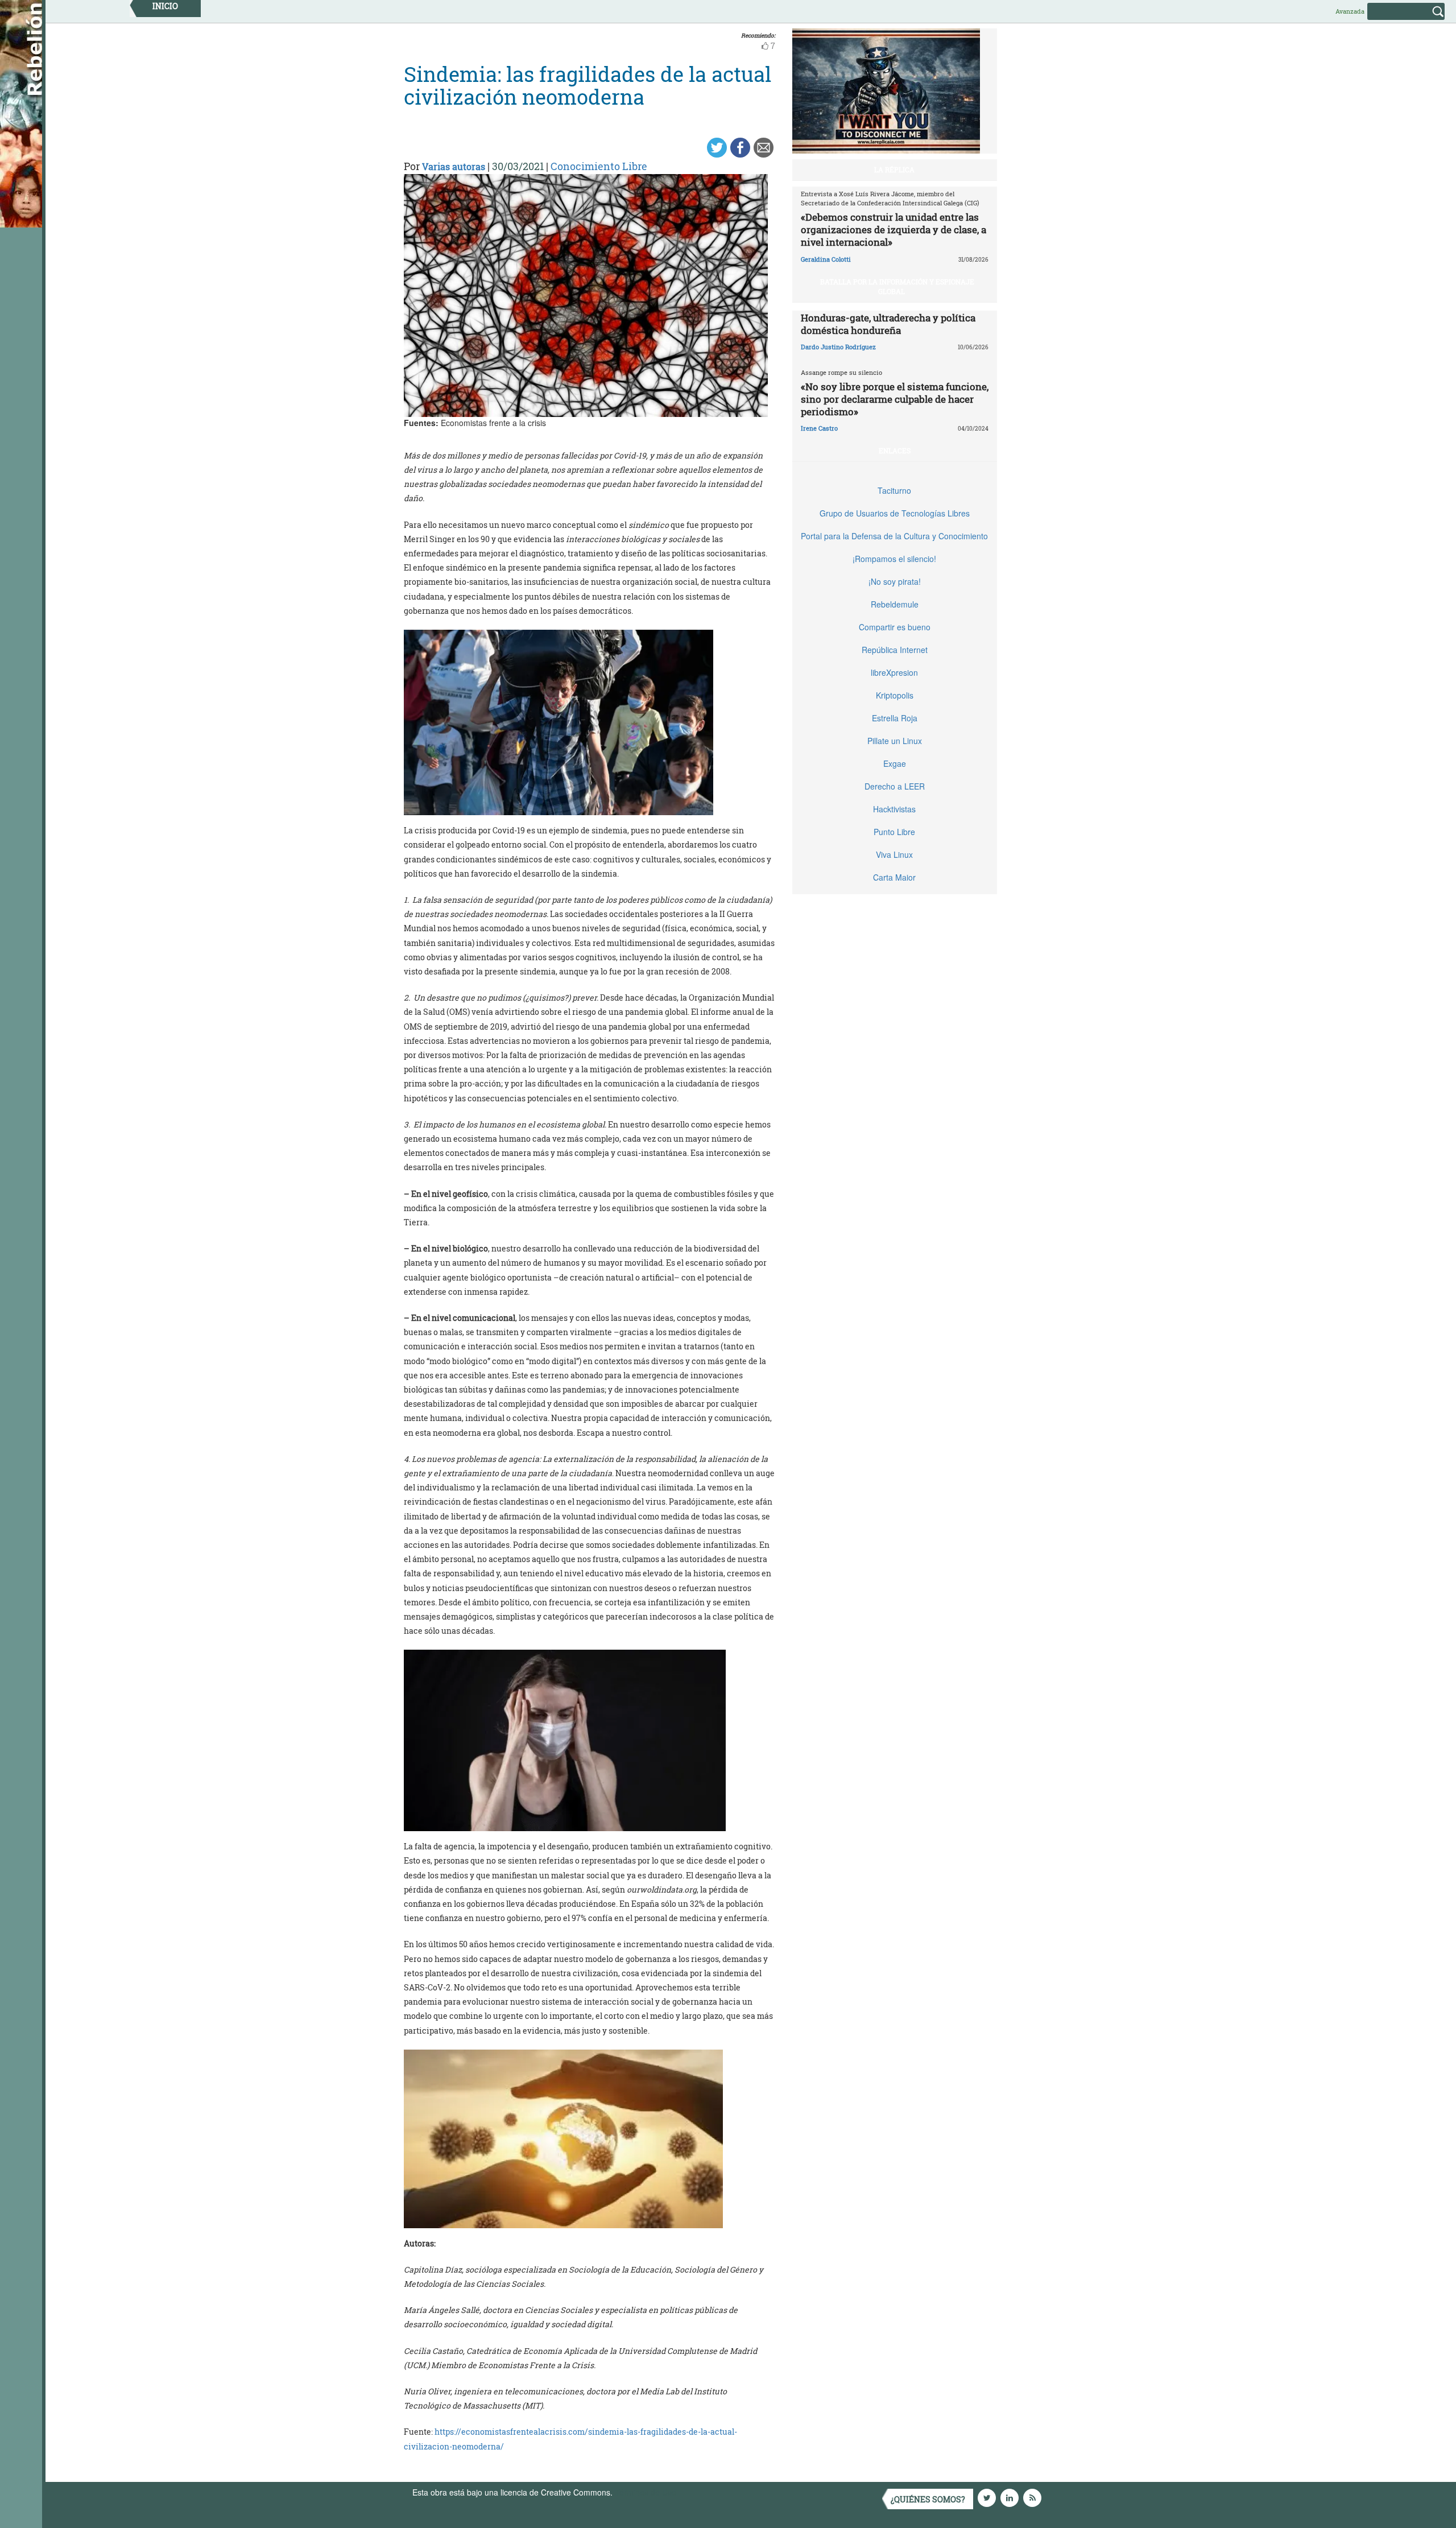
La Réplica (894, 170)
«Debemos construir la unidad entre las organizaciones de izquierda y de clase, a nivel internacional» (894, 230)
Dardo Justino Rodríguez (838, 347)
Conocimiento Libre (599, 166)
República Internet (895, 650)
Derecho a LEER (895, 786)
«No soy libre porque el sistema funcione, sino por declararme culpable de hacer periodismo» (895, 399)
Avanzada (1350, 11)
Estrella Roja (895, 718)
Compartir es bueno (895, 627)
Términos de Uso (646, 2492)
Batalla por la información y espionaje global (897, 286)
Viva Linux (894, 854)
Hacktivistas (894, 809)
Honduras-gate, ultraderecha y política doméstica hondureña (888, 324)
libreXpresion (894, 672)
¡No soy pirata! (895, 581)
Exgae (895, 763)
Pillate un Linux (895, 741)
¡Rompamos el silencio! (894, 559)
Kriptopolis (895, 695)
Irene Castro (819, 428)
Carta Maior (894, 877)
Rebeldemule (895, 604)
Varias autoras (454, 166)
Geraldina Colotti (826, 259)
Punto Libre (894, 832)
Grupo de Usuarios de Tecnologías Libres (895, 513)
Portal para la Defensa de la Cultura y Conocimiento (894, 536)
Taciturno (894, 490)
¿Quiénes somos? (928, 2499)
